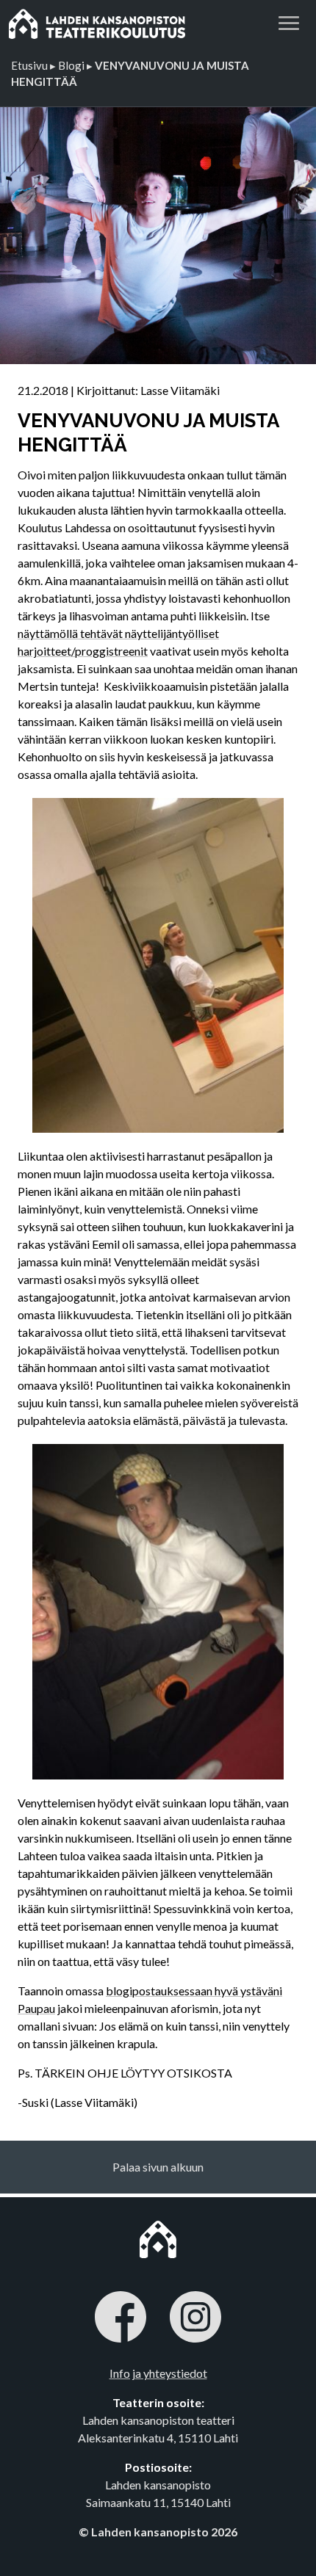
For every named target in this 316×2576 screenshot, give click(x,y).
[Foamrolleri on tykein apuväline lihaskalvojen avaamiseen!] (158, 1611)
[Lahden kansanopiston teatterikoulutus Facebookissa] (121, 2319)
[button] (289, 21)
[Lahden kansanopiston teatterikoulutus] (111, 23)
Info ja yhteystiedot (158, 2373)
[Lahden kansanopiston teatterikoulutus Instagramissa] (195, 2319)
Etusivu (29, 65)
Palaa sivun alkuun (158, 2167)
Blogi (71, 65)
